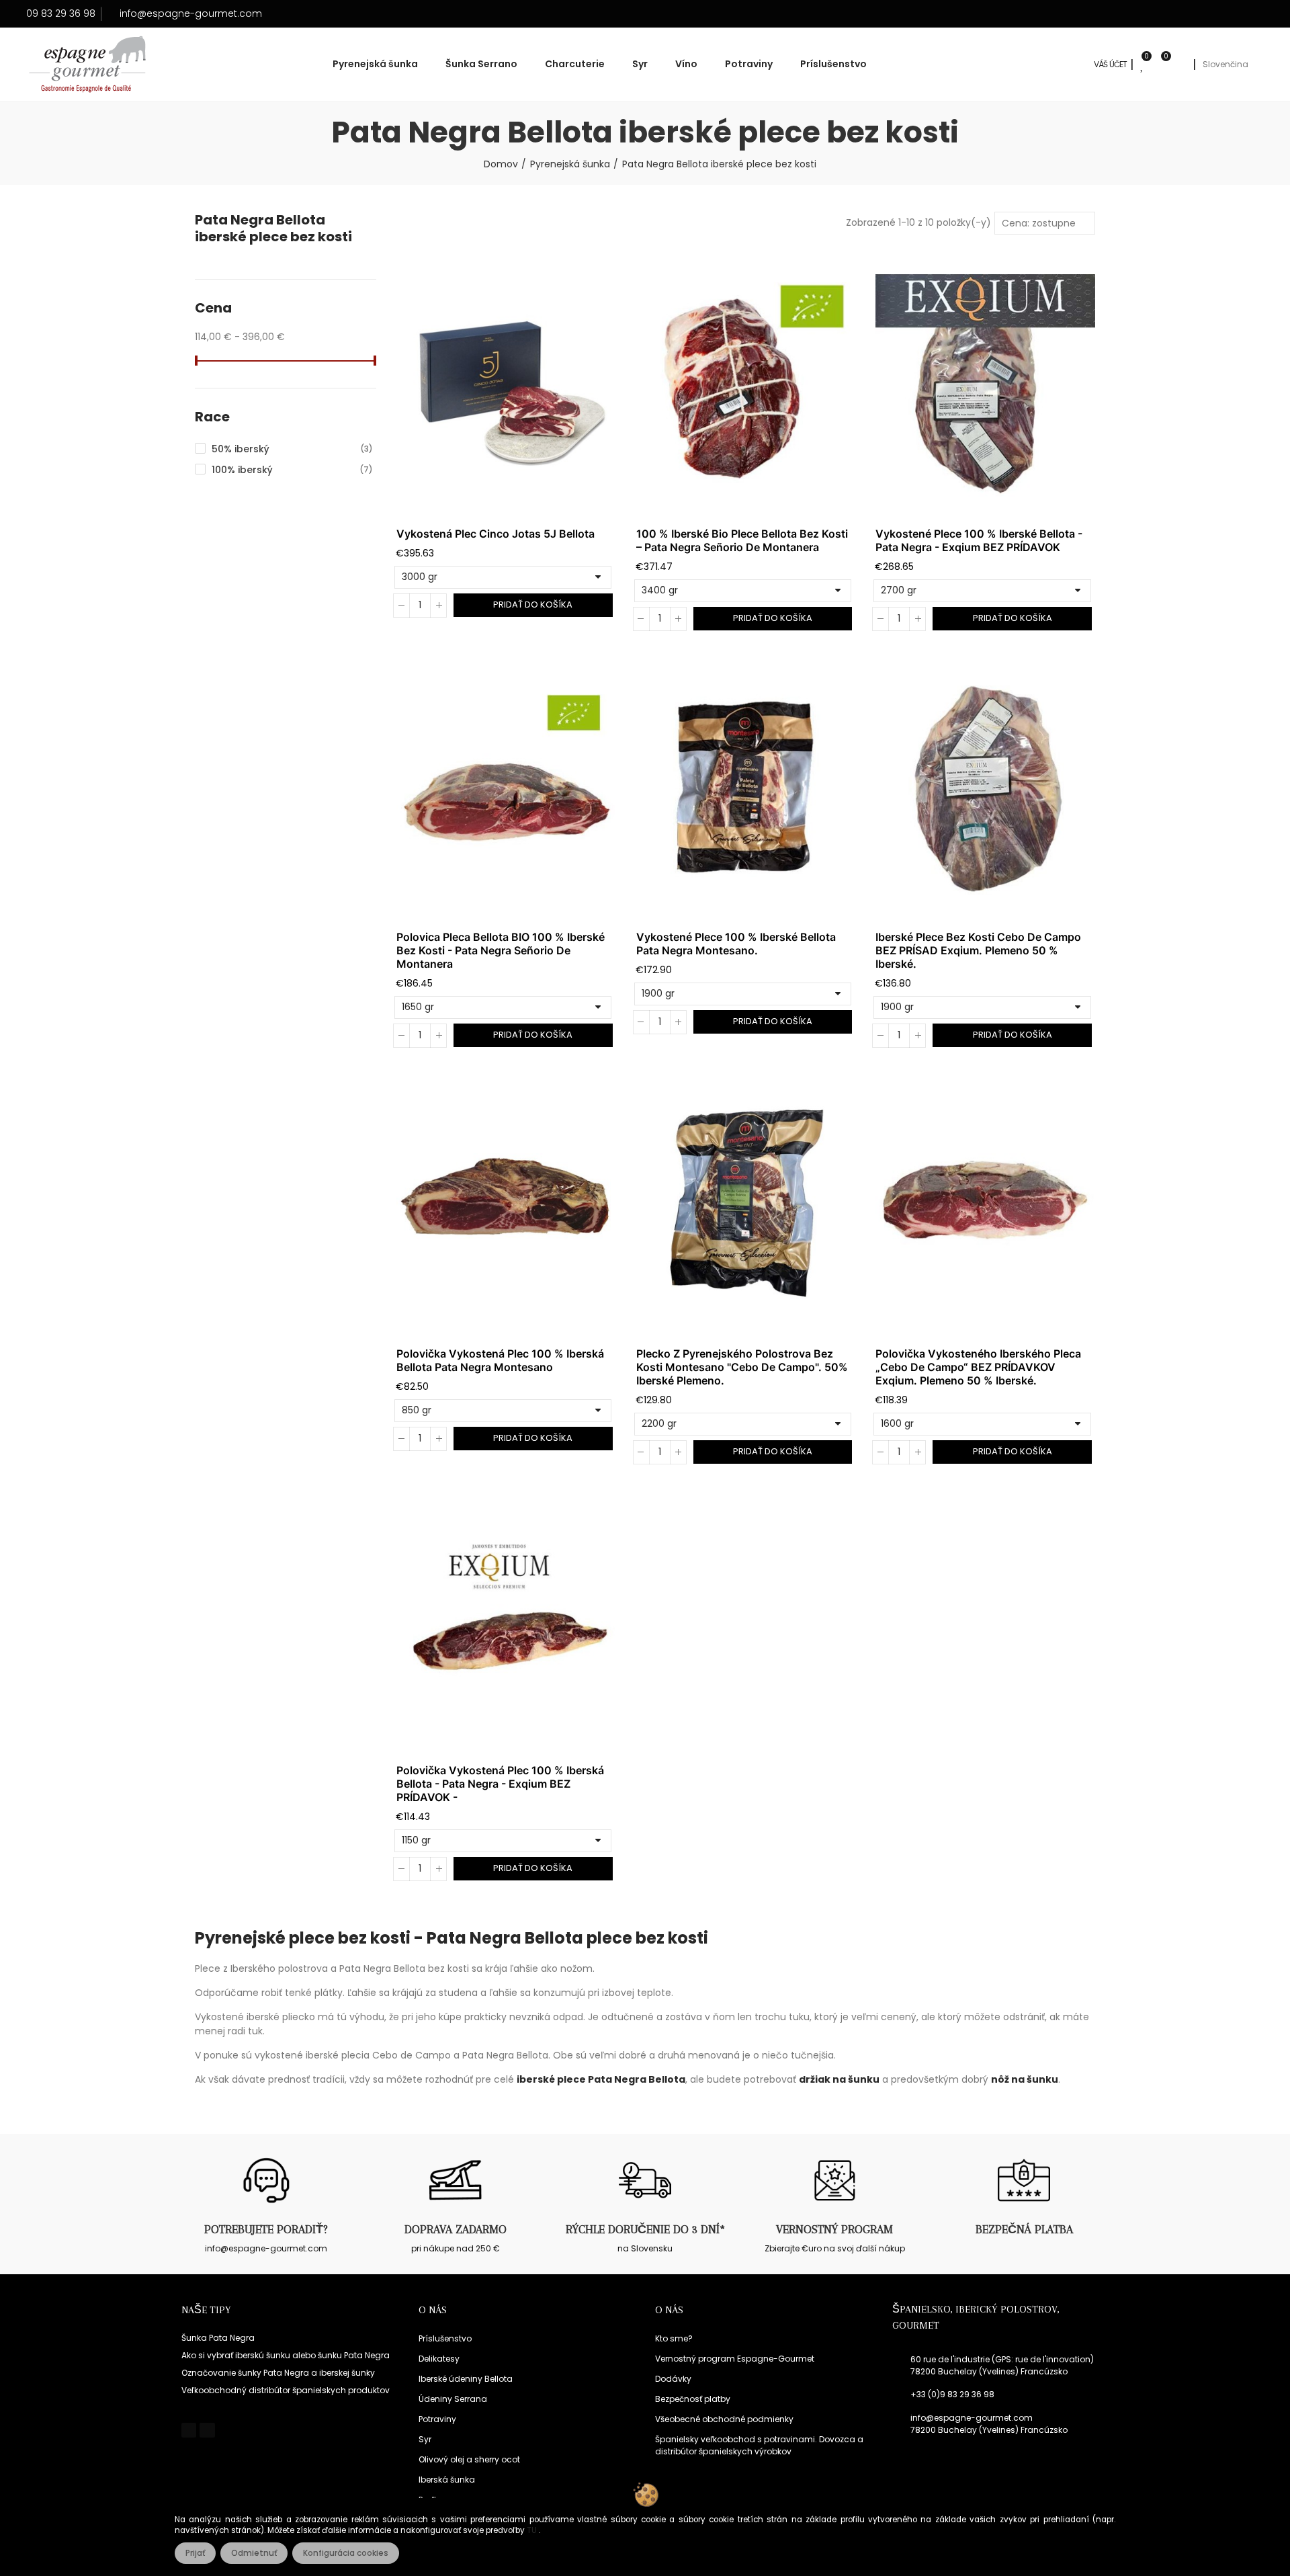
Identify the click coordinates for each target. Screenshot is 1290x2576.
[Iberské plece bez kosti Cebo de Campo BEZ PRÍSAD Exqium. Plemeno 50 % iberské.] (985, 788)
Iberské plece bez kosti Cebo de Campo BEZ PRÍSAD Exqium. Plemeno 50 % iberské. (978, 950)
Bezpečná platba (1024, 2229)
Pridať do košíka (533, 605)
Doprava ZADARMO (456, 2229)
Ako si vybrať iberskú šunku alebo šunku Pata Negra (286, 2355)
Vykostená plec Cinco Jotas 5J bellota (496, 534)
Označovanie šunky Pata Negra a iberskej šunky (278, 2373)
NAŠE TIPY (206, 2310)
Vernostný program (834, 2229)
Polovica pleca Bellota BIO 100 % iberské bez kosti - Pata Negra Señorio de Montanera (501, 950)
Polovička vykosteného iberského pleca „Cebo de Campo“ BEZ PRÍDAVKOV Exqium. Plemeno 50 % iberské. (978, 1367)
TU (533, 2530)
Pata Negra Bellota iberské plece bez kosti (273, 228)
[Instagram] (207, 2430)
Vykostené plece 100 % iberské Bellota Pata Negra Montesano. (736, 944)
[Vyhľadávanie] (1180, 65)
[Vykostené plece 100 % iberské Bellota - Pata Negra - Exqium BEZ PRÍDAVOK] (985, 384)
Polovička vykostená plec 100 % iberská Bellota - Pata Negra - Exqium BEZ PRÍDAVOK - (500, 1784)
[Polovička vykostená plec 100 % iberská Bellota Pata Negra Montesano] (506, 1204)
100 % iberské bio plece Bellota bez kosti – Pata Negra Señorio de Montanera (742, 540)
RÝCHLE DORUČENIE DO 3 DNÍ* (645, 2229)
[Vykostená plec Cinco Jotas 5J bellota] (506, 384)
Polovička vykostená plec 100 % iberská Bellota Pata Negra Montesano (500, 1360)
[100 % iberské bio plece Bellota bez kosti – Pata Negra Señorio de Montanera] (746, 384)
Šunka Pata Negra (218, 2338)
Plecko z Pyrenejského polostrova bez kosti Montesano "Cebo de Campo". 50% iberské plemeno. (742, 1367)
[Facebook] (189, 2430)
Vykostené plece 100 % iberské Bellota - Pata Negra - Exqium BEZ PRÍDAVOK (979, 540)
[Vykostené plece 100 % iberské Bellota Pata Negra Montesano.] (746, 788)
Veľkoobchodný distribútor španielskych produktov (286, 2390)
